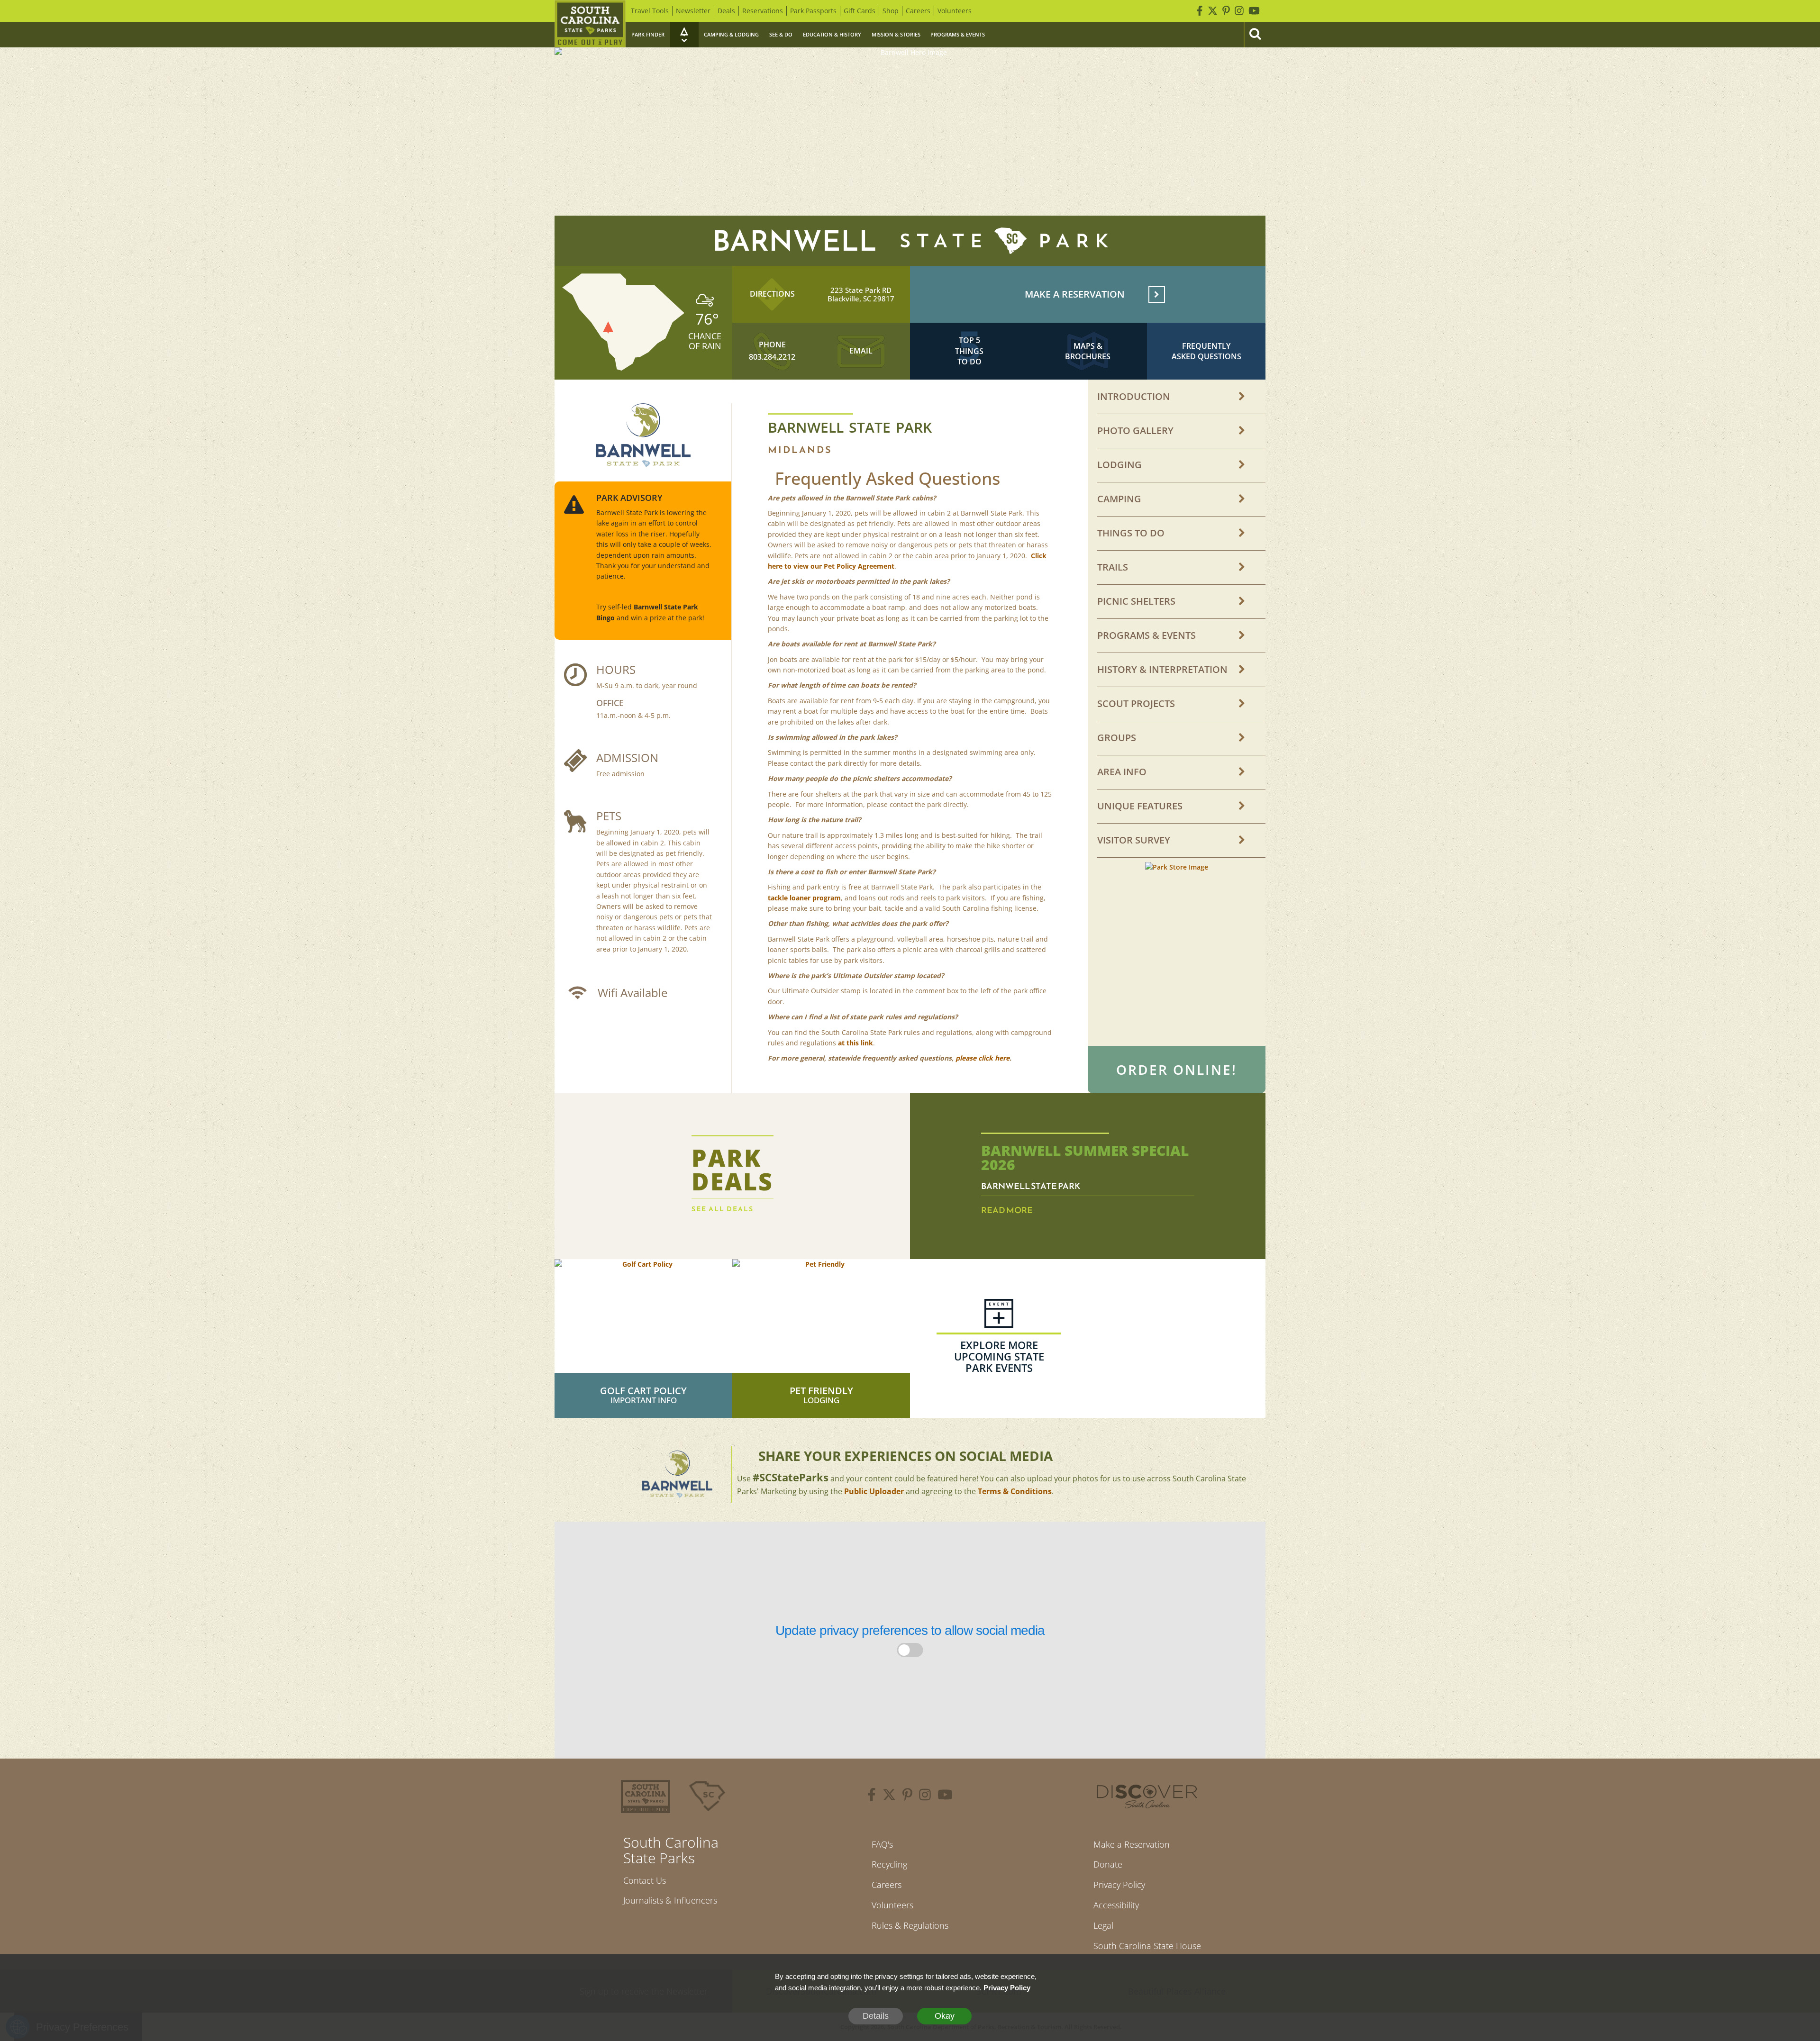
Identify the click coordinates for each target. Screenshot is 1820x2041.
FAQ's (882, 1844)
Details (876, 2016)
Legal (1103, 1925)
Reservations (763, 11)
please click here (983, 1058)
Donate (1108, 1864)
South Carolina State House (1147, 1946)
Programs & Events (958, 34)
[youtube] (945, 1796)
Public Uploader (874, 1491)
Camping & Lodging (731, 34)
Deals (726, 11)
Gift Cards (860, 11)
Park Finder (648, 34)
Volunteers (955, 11)
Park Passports (813, 11)
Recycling (889, 1864)
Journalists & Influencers (670, 1900)
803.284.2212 (772, 357)
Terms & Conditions (1015, 1491)
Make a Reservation (1132, 1844)
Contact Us (645, 1880)
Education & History (832, 34)
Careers (918, 11)
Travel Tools (650, 11)
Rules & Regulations (910, 1925)
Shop (891, 11)
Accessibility (1116, 1905)
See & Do (781, 34)
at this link (855, 1043)
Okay (945, 2016)
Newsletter (693, 11)
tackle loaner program (804, 898)
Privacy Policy (1119, 1885)
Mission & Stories (896, 34)
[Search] (1255, 35)
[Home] (590, 24)
